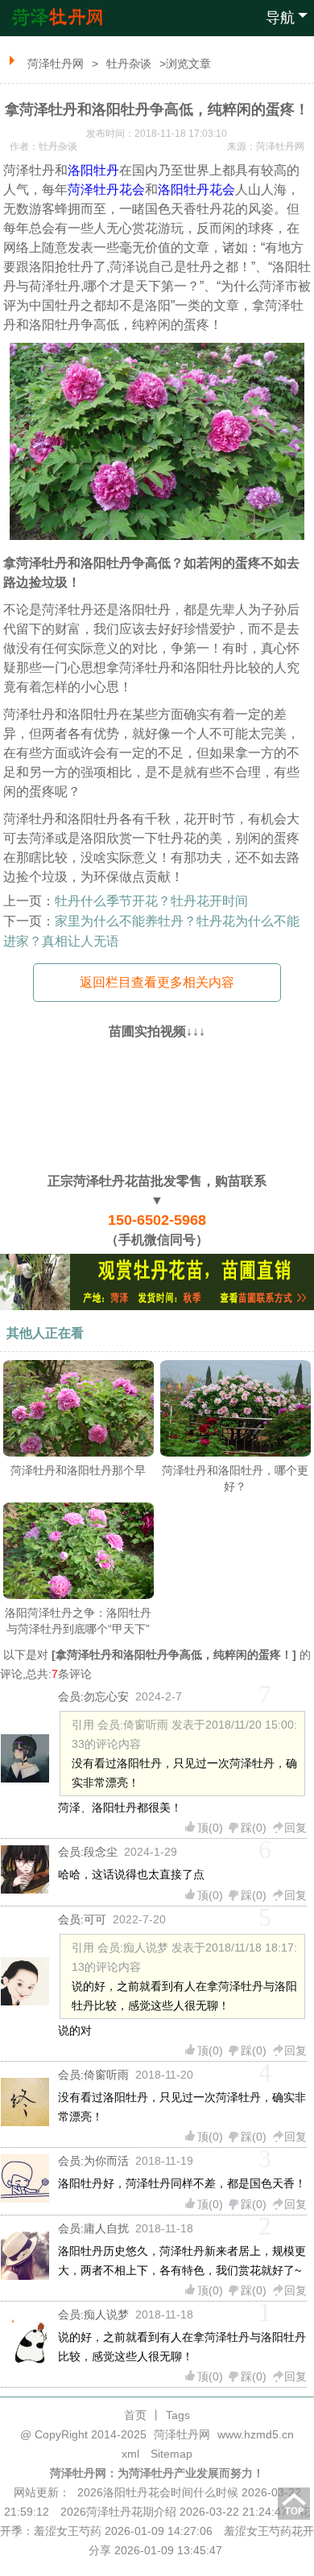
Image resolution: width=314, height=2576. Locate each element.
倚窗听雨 (106, 2075)
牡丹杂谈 (129, 64)
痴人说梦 (106, 2314)
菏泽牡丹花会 (106, 190)
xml (130, 2454)
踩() (254, 1828)
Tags (178, 2415)
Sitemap (171, 2454)
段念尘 (101, 1852)
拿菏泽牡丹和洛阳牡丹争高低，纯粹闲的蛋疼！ (174, 1655)
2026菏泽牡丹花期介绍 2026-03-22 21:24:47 (174, 2512)
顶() (210, 1828)
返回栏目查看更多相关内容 (157, 982)
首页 (135, 2415)
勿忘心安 (106, 1696)
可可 (95, 1919)
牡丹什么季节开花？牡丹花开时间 (151, 901)
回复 (295, 1828)
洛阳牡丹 (93, 170)
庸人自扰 (106, 2228)
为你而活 (106, 2161)
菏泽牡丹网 (56, 64)
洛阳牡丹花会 (196, 190)
